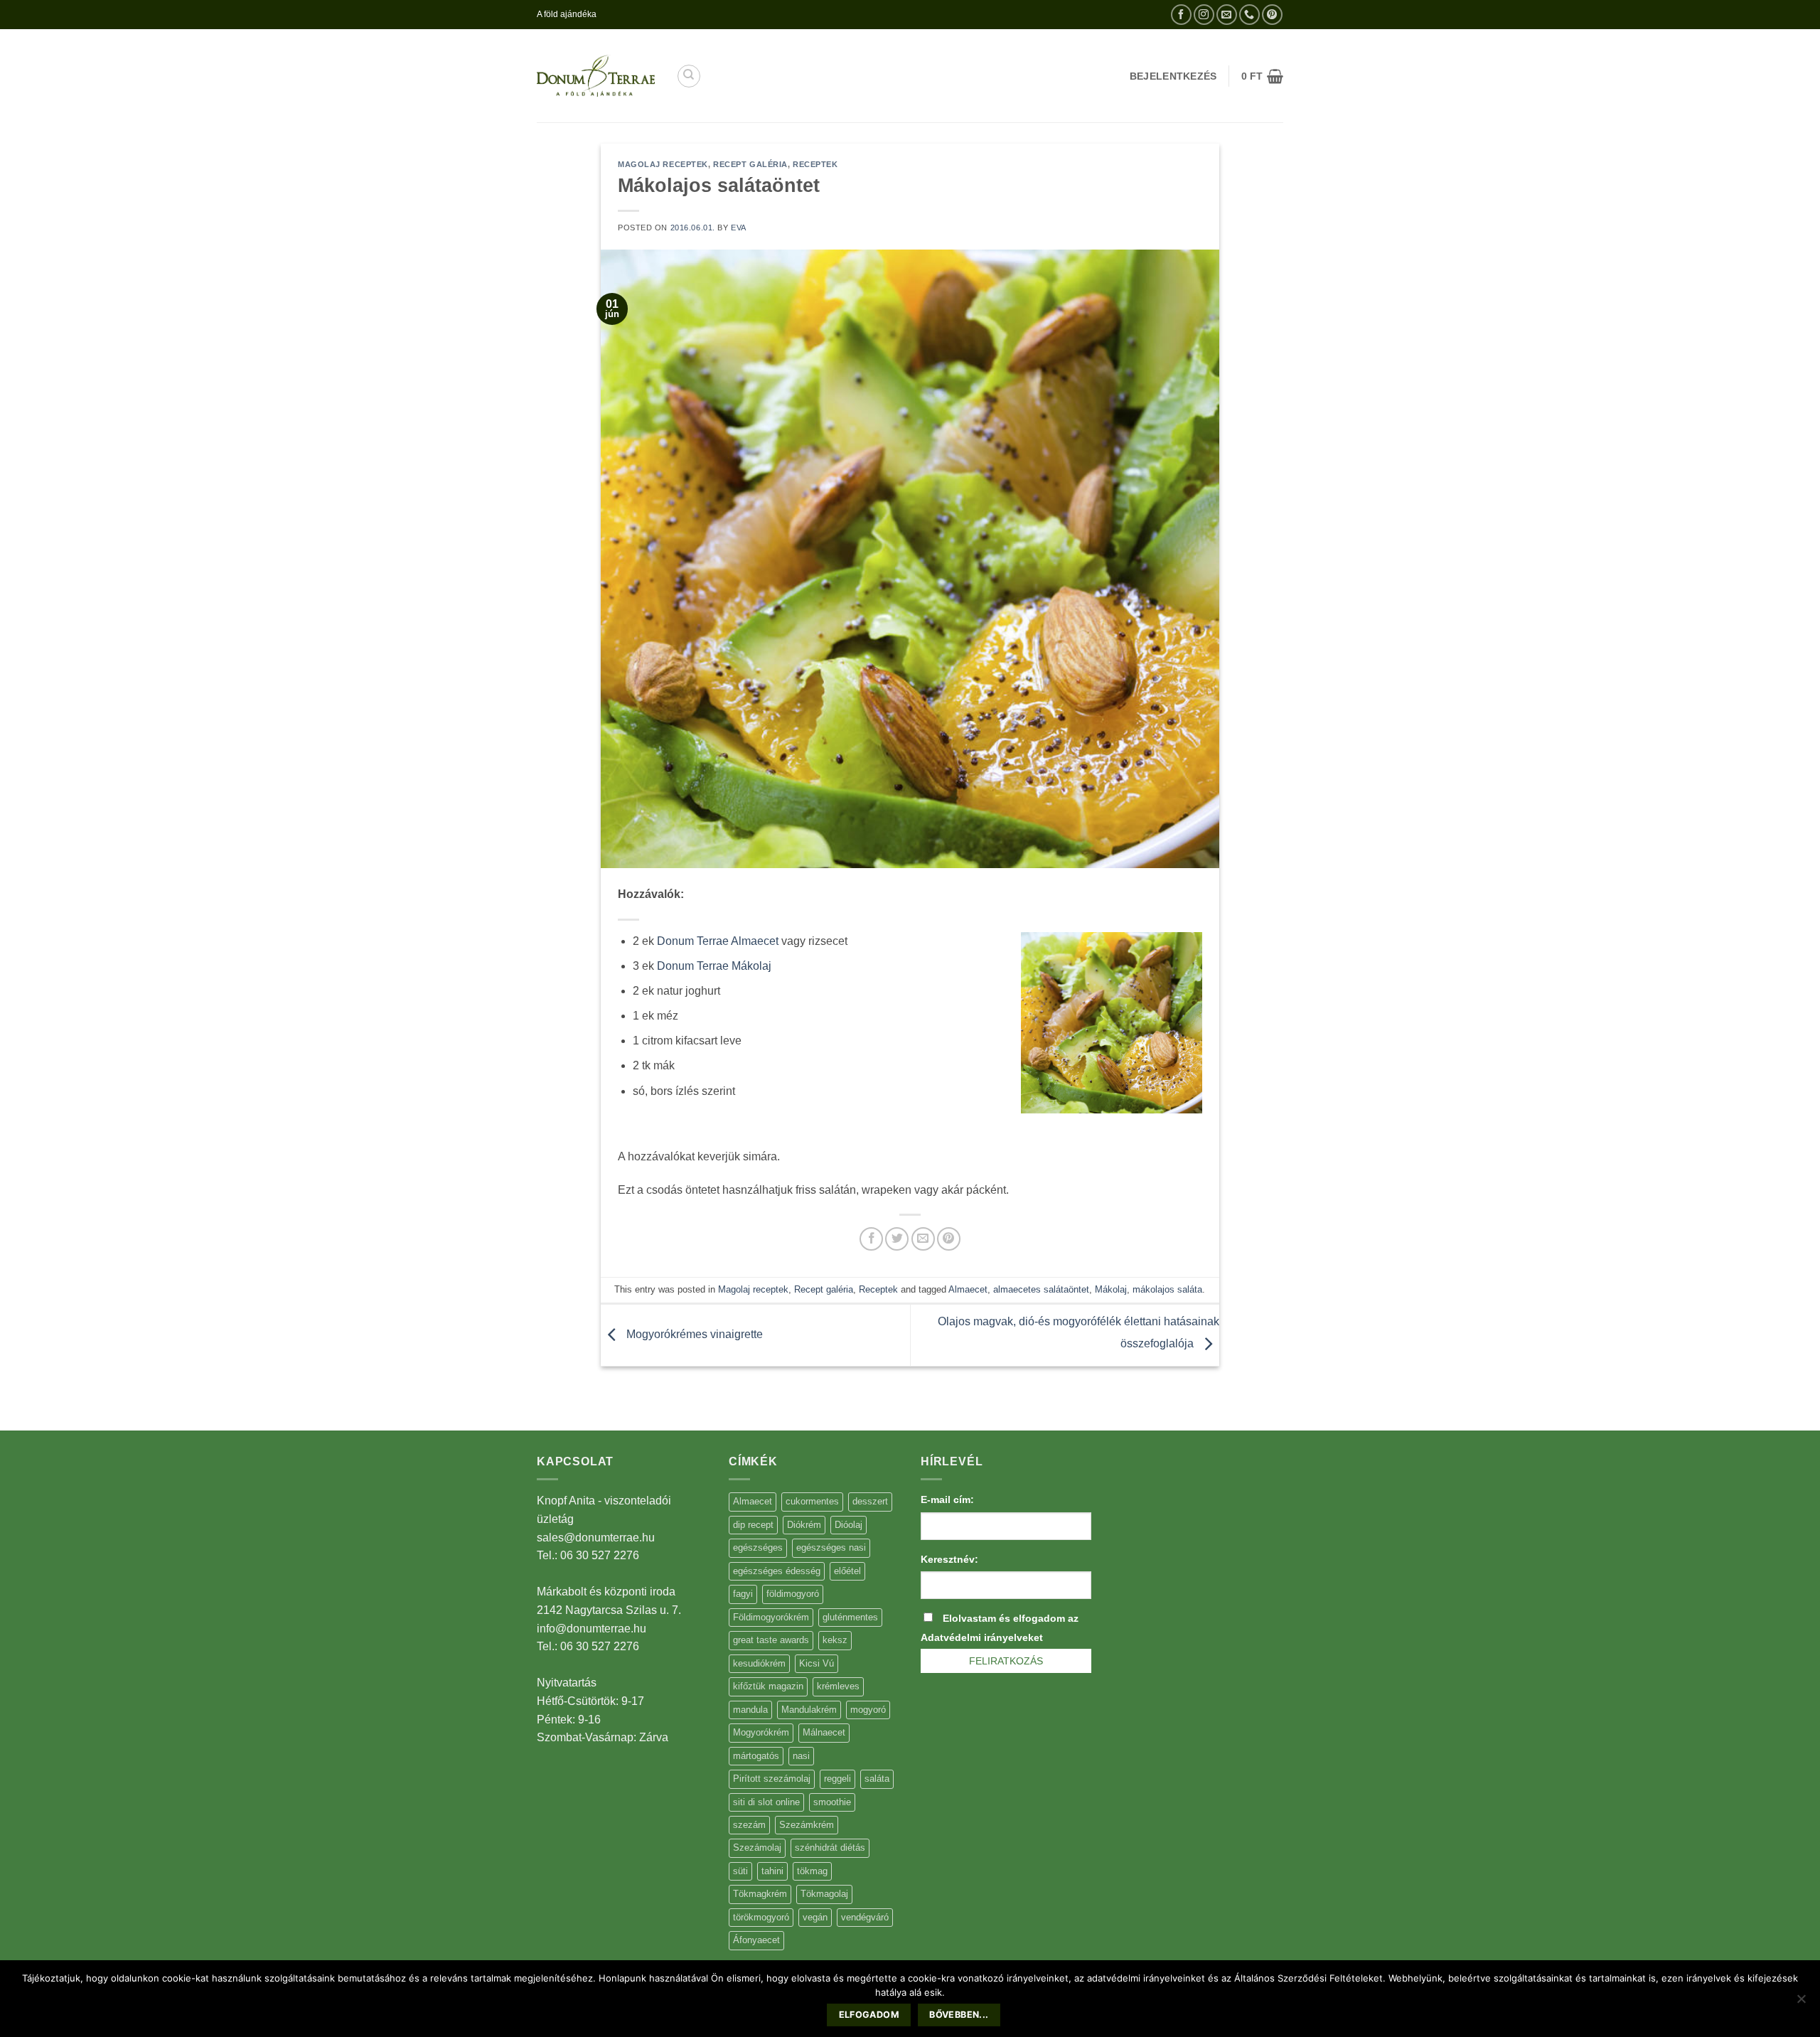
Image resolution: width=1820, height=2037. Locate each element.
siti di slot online (766, 1802)
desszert (870, 1501)
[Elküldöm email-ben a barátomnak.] (923, 1239)
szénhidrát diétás (830, 1848)
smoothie (832, 1802)
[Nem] (1801, 2003)
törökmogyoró (761, 1917)
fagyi (743, 1594)
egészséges (758, 1547)
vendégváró (865, 1917)
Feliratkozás (1006, 1661)
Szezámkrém (807, 1825)
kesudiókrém (759, 1663)
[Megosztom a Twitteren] (897, 1239)
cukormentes (812, 1501)
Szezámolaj (757, 1848)
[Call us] (1249, 15)
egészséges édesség (777, 1571)
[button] (1262, 76)
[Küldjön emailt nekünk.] (1227, 15)
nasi (801, 1756)
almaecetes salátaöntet (1041, 1289)
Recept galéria (750, 164)
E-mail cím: (947, 1499)
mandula (750, 1710)
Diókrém (804, 1525)
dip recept (753, 1525)
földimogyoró (793, 1594)
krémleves (838, 1686)
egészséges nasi (831, 1547)
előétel (847, 1571)
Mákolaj (1111, 1289)
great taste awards (771, 1640)
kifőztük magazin (768, 1686)
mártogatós (756, 1756)
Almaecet (968, 1289)
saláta (877, 1779)
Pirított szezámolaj (772, 1779)
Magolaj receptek (663, 164)
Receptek (815, 164)
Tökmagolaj (824, 1894)
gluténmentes (850, 1617)
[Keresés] (689, 76)
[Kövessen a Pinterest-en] (1272, 15)
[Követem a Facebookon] (1181, 15)
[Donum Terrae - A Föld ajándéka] (596, 76)
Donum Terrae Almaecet (718, 941)
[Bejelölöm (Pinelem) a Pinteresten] (949, 1239)
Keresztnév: (949, 1559)
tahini (772, 1871)
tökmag (812, 1871)
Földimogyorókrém (771, 1617)
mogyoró (868, 1710)
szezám (749, 1825)
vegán (815, 1917)
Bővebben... (959, 2015)
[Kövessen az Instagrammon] (1204, 15)
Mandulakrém (809, 1710)
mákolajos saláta (1167, 1289)
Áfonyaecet (756, 1940)
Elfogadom (869, 2015)
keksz (835, 1640)
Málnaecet (824, 1732)
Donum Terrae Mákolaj (714, 966)
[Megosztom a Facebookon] (871, 1239)
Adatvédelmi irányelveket (982, 1637)
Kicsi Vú (817, 1663)
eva (739, 228)
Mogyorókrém (761, 1732)
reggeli (837, 1779)
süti (740, 1871)
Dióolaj (849, 1525)
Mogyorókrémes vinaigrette (693, 1334)
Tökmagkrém (760, 1894)
